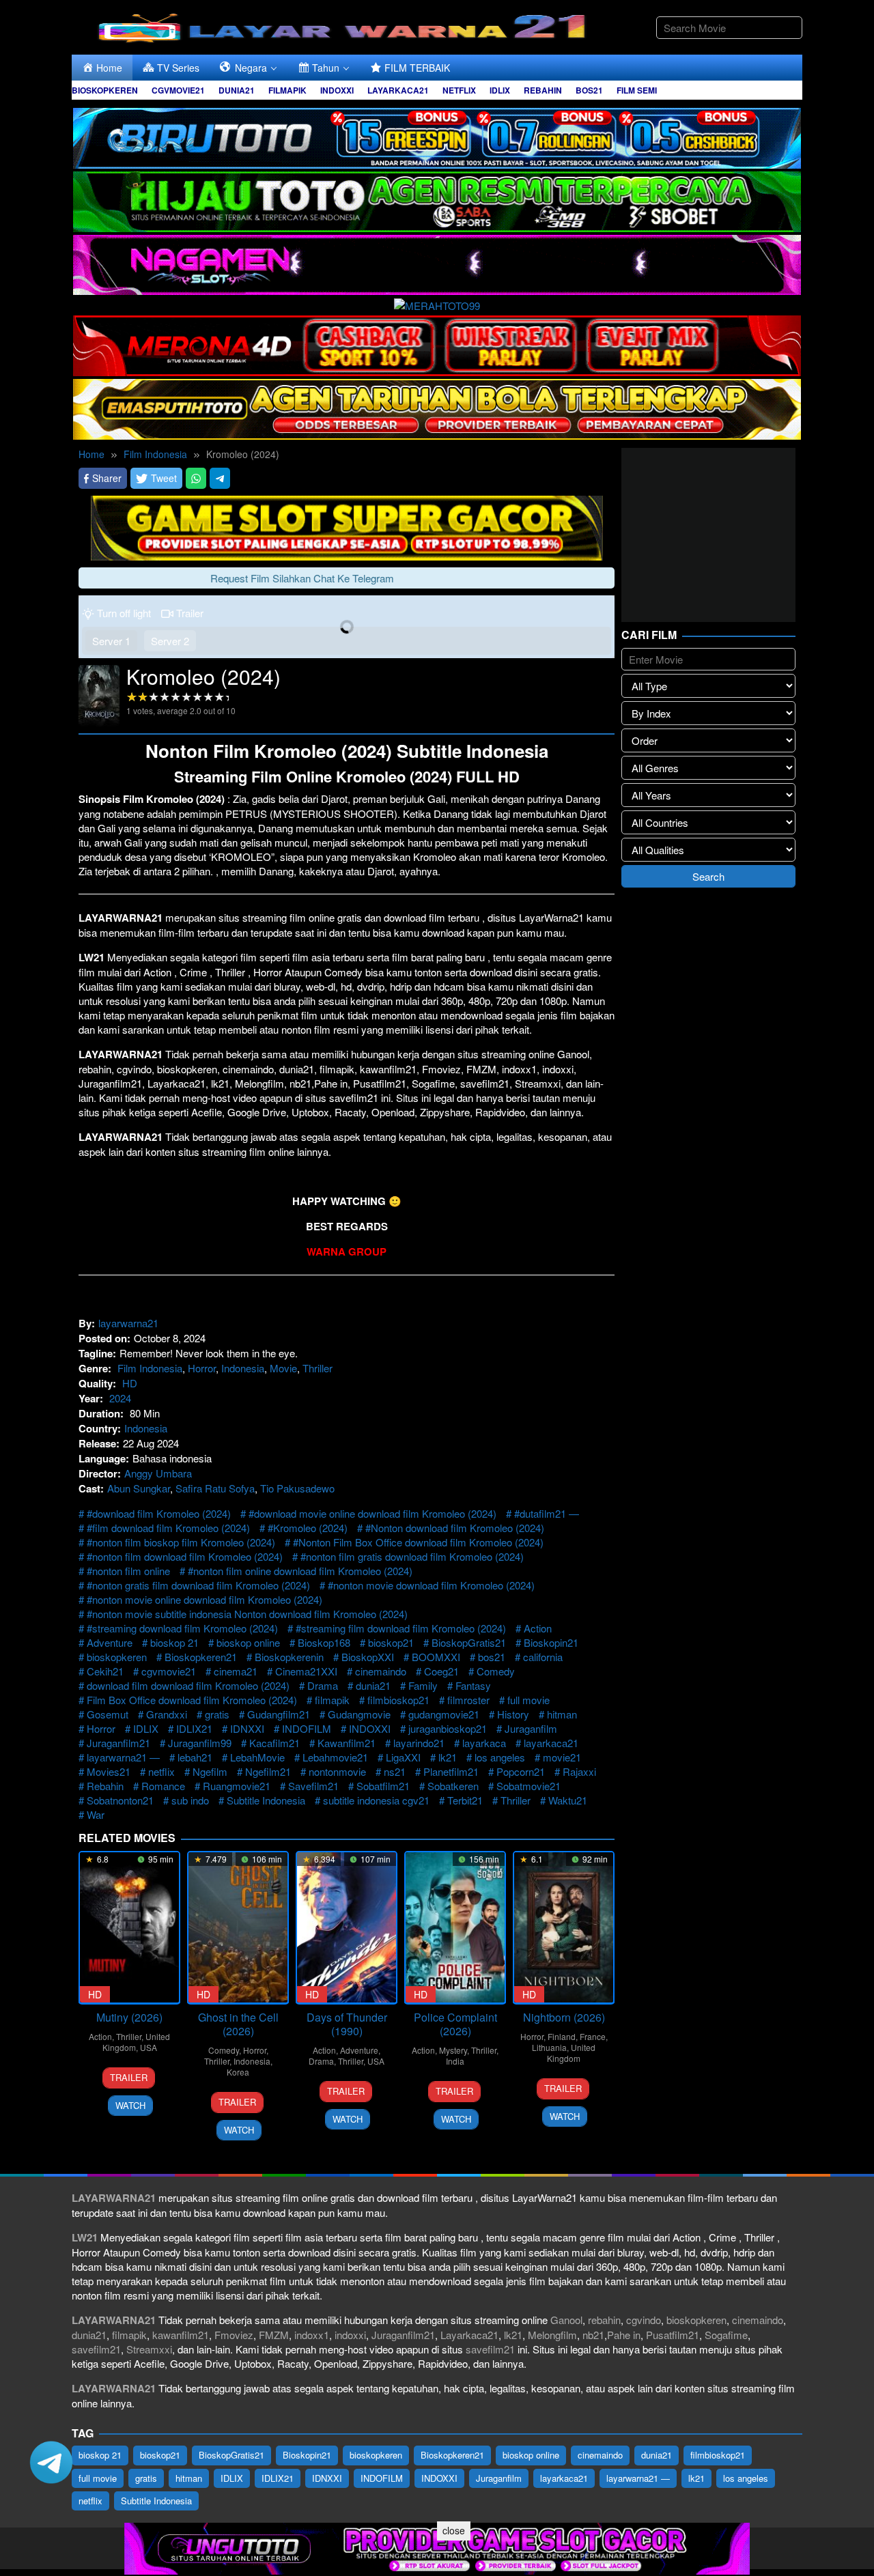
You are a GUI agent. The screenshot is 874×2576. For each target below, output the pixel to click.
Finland (562, 2036)
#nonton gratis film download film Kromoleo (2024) (198, 1585)
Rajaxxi (579, 1771)
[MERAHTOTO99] (437, 303)
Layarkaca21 (469, 2335)
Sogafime (726, 2335)
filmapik (332, 1700)
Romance (163, 1786)
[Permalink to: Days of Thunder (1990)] (347, 1928)
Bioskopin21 (551, 1642)
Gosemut (108, 1714)
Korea (238, 2072)
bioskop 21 (174, 1642)
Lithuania (549, 2047)
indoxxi (350, 2335)
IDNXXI (247, 1728)
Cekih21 (105, 1671)
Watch (130, 2105)
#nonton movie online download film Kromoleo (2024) (205, 1599)
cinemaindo (381, 1671)
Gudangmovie (359, 1714)
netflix (161, 1771)
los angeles (500, 1757)
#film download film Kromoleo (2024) (168, 1528)
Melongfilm (552, 2335)
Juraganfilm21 (118, 1743)
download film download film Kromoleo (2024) (188, 1685)
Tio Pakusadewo (297, 1488)
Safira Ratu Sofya (215, 1488)
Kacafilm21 (274, 1743)
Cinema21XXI (306, 1671)
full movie (528, 1700)
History (513, 1714)
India (455, 2061)
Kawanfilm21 (347, 1743)
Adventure (110, 1642)
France (593, 2036)
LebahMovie (257, 1757)
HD (130, 1383)
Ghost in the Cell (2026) (238, 2024)
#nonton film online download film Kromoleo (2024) (300, 1571)
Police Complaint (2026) (455, 2024)
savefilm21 (96, 2349)
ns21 (395, 1771)
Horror (202, 1368)
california (543, 1657)
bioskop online (248, 1642)
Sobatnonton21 (120, 1800)
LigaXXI (403, 1757)
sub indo (190, 1800)
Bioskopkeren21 (201, 1657)
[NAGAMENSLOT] (437, 263)
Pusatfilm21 (673, 2335)
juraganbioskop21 (448, 1728)
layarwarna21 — (123, 1757)
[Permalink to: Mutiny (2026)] (129, 1928)
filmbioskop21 (398, 1700)
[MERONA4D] (437, 344)
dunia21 (373, 1685)
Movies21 (109, 1771)
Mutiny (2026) (129, 2017)
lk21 (448, 1757)
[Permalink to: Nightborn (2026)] (564, 1928)
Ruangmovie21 (237, 1786)
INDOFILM (307, 1728)
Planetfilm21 (451, 1771)
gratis (217, 1714)
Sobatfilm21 (383, 1786)
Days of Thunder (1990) (347, 2024)
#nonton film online (128, 1571)
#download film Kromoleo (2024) (159, 1513)
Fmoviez (234, 2335)
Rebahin (105, 1786)
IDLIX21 (194, 1728)
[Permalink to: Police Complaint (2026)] (455, 1928)
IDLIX (146, 1728)
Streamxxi (149, 2349)
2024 (120, 1398)
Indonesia (243, 1368)
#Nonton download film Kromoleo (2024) (455, 1528)
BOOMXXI (436, 1657)
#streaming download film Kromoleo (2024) (182, 1628)
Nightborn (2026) (564, 2017)
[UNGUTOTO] (437, 2547)
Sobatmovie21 (528, 1786)
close (454, 2530)
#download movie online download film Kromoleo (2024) (372, 1513)
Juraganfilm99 (200, 1743)
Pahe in (624, 2335)
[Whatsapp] (196, 478)
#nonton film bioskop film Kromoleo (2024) (181, 1542)
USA (149, 2047)
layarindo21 (419, 1743)
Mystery (453, 2050)
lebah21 (195, 1757)
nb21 (593, 2335)
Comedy (496, 1671)
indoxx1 (312, 2335)
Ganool (566, 2320)
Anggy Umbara (158, 1473)
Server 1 (111, 641)
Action (538, 1628)
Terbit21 (465, 1800)
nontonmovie (337, 1771)
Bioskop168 (324, 1642)
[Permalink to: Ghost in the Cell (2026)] (238, 1928)
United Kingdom (571, 2053)
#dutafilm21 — (547, 1513)
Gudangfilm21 (279, 1714)
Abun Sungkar (139, 1488)
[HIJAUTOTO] (437, 200)
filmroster (468, 1700)
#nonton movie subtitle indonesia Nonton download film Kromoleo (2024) (247, 1614)
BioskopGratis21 (469, 1642)
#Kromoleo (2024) (308, 1528)
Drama (323, 1685)
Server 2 (170, 641)
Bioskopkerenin (289, 1657)
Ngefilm (210, 1771)
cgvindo (644, 2320)
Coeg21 (441, 1671)
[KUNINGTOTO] (347, 526)
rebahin (604, 2320)
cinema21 (236, 1671)
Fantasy (473, 1685)
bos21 (492, 1657)
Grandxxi (167, 1714)
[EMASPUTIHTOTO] (437, 407)
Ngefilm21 (268, 1771)
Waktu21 (568, 1800)
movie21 (562, 1757)
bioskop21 (391, 1642)
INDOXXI (370, 1728)
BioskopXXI (368, 1657)
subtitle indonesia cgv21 (376, 1800)
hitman (562, 1714)
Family (423, 1685)
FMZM (274, 2335)
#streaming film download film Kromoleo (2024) (401, 1628)
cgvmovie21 (169, 1671)
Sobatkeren (453, 1786)
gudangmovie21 (444, 1714)
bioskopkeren (117, 1657)
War (96, 1814)
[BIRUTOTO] (437, 136)
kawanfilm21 (181, 2335)
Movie (283, 1368)
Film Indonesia (150, 1368)
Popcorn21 (521, 1771)
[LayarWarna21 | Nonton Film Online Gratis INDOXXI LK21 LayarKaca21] (345, 26)
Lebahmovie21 (335, 1757)
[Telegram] (220, 478)
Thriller (318, 1368)
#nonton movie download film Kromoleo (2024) (431, 1585)
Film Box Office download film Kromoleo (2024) (192, 1700)
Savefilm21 (313, 1786)
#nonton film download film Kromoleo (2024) (185, 1556)
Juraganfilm (531, 1728)
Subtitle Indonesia (266, 1800)
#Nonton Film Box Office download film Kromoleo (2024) (418, 1542)
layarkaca (484, 1743)
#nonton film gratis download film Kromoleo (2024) (412, 1556)
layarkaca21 (551, 1743)
